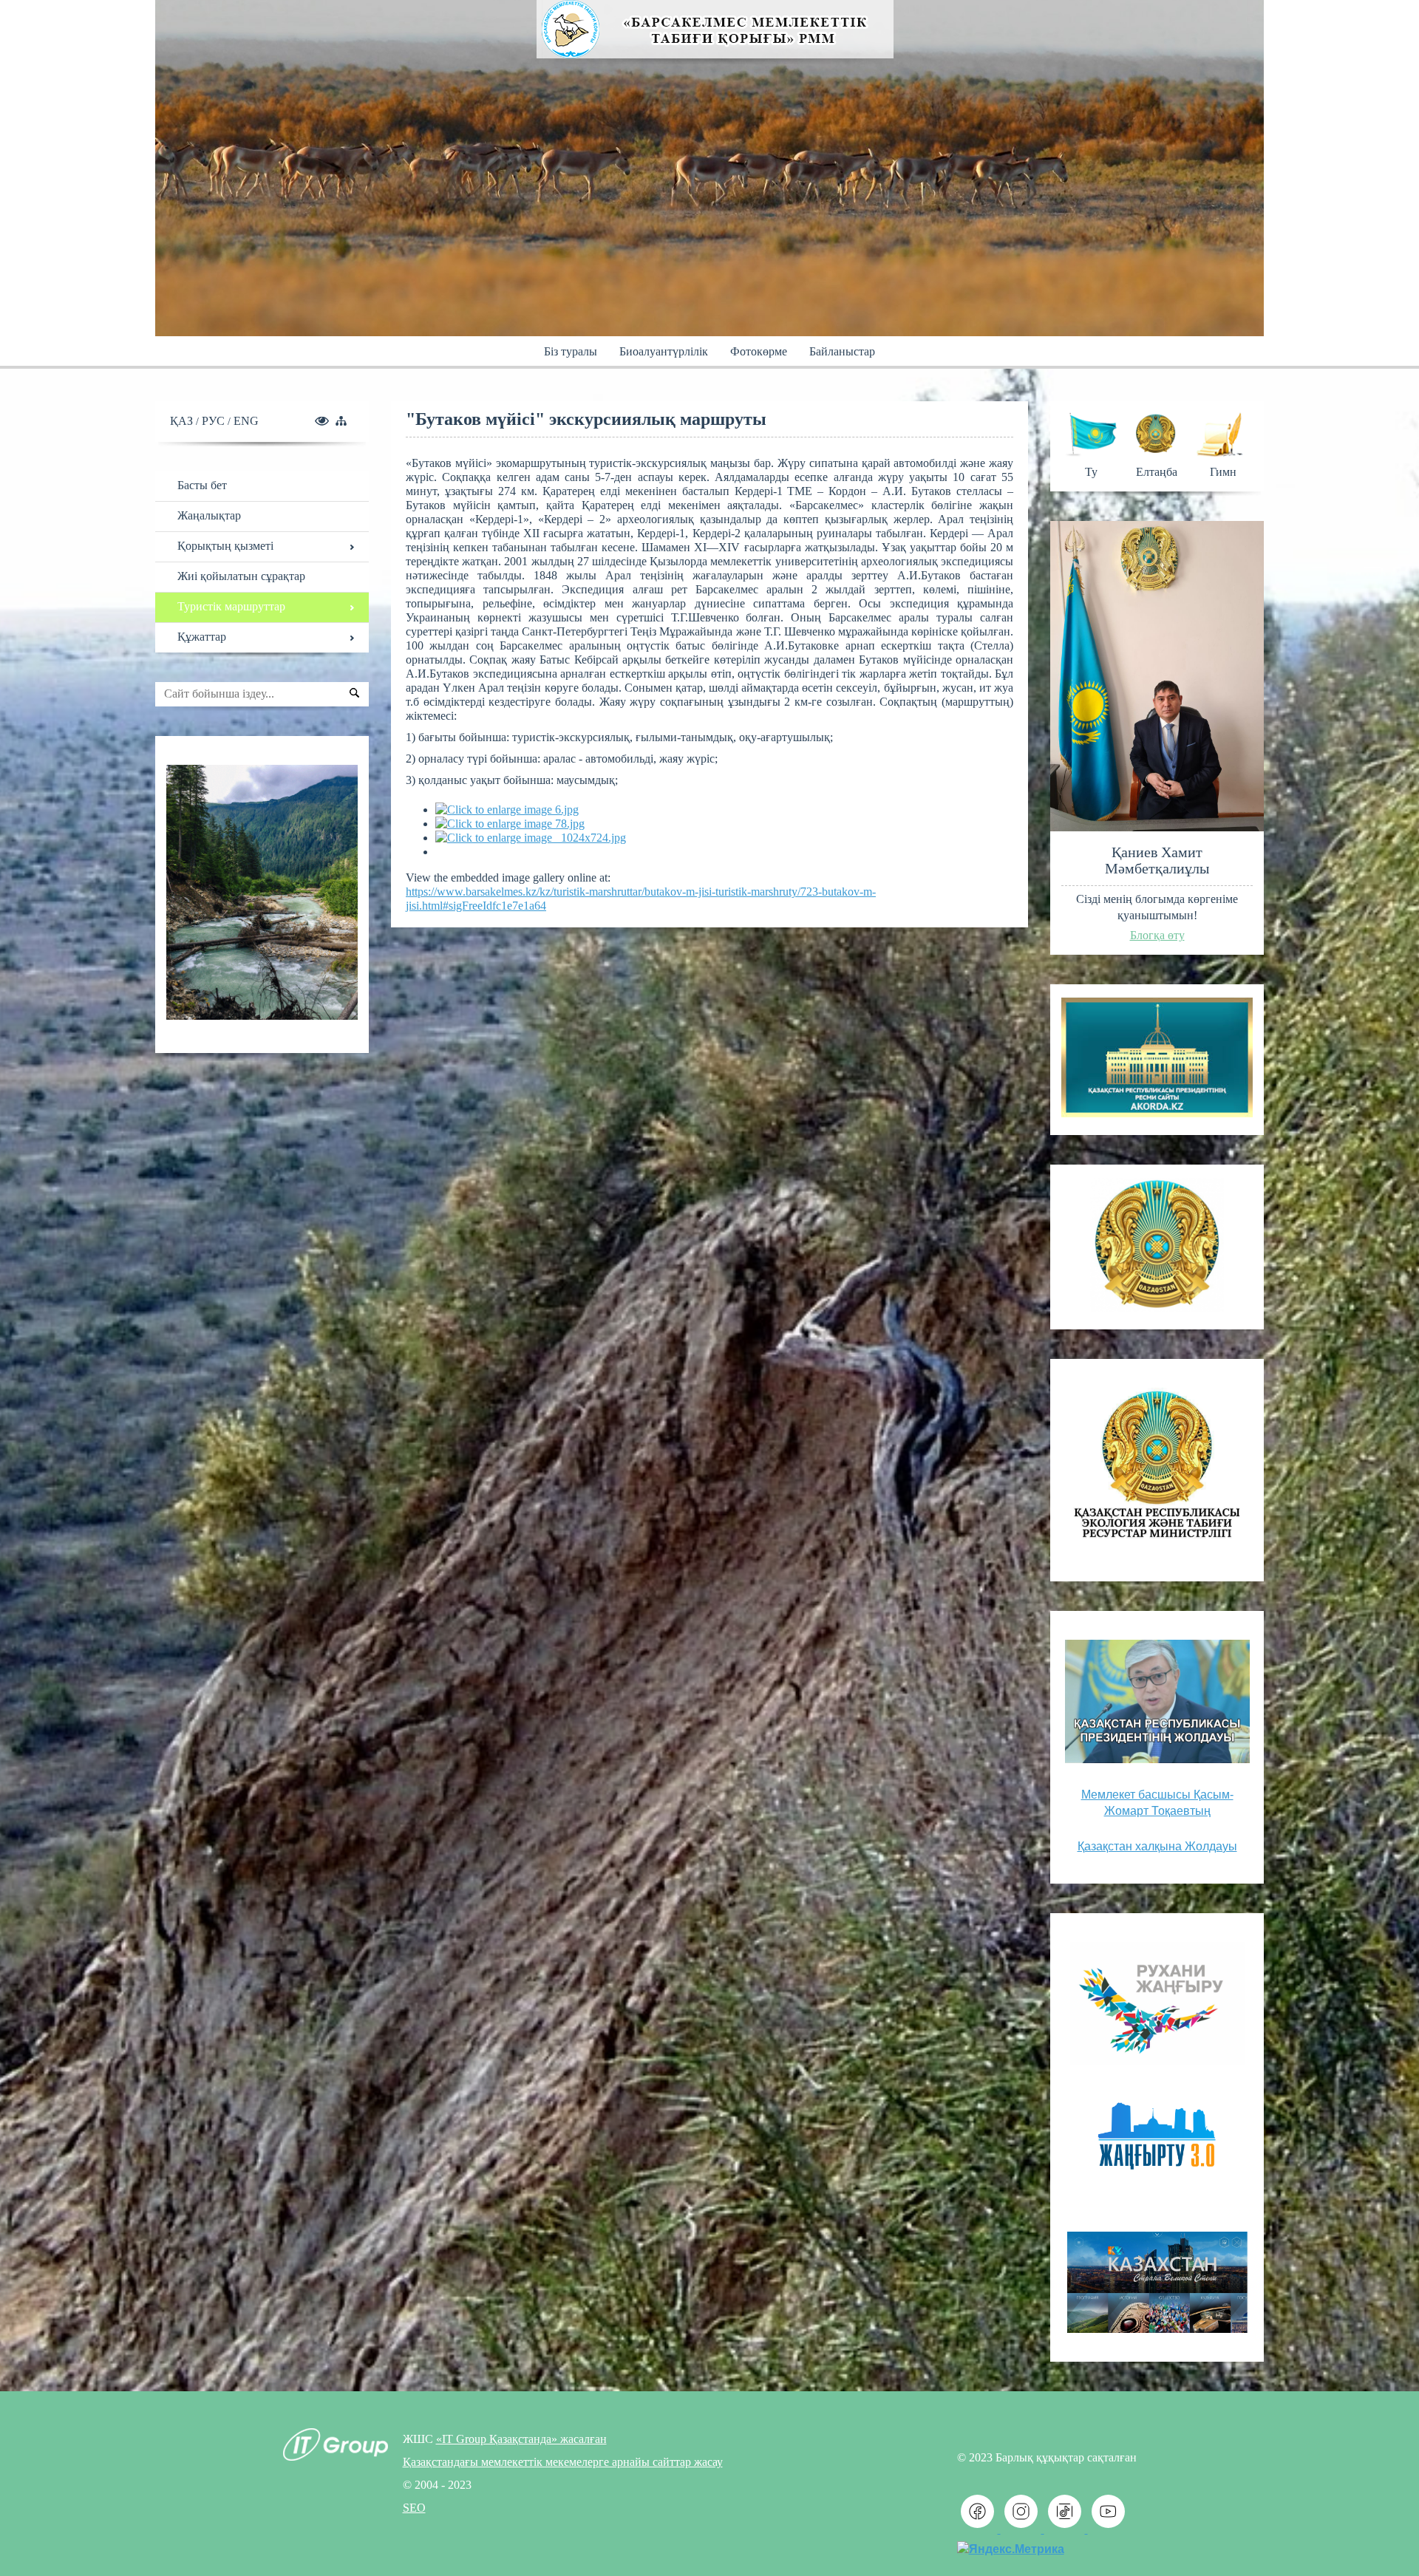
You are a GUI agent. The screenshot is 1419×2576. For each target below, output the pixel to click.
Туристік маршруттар (231, 606)
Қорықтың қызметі (225, 546)
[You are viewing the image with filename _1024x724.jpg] (531, 838)
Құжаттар (202, 637)
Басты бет (202, 485)
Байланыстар (842, 351)
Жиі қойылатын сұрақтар (241, 576)
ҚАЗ (183, 421)
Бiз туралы (571, 351)
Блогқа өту (1157, 935)
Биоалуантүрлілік (664, 351)
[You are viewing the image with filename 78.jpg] (510, 824)
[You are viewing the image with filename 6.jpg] (507, 810)
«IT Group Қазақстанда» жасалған (521, 2439)
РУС (215, 421)
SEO (414, 2508)
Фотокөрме (759, 351)
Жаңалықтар (209, 515)
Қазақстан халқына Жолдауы (1157, 1846)
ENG (246, 421)
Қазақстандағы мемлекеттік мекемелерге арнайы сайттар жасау (563, 2462)
